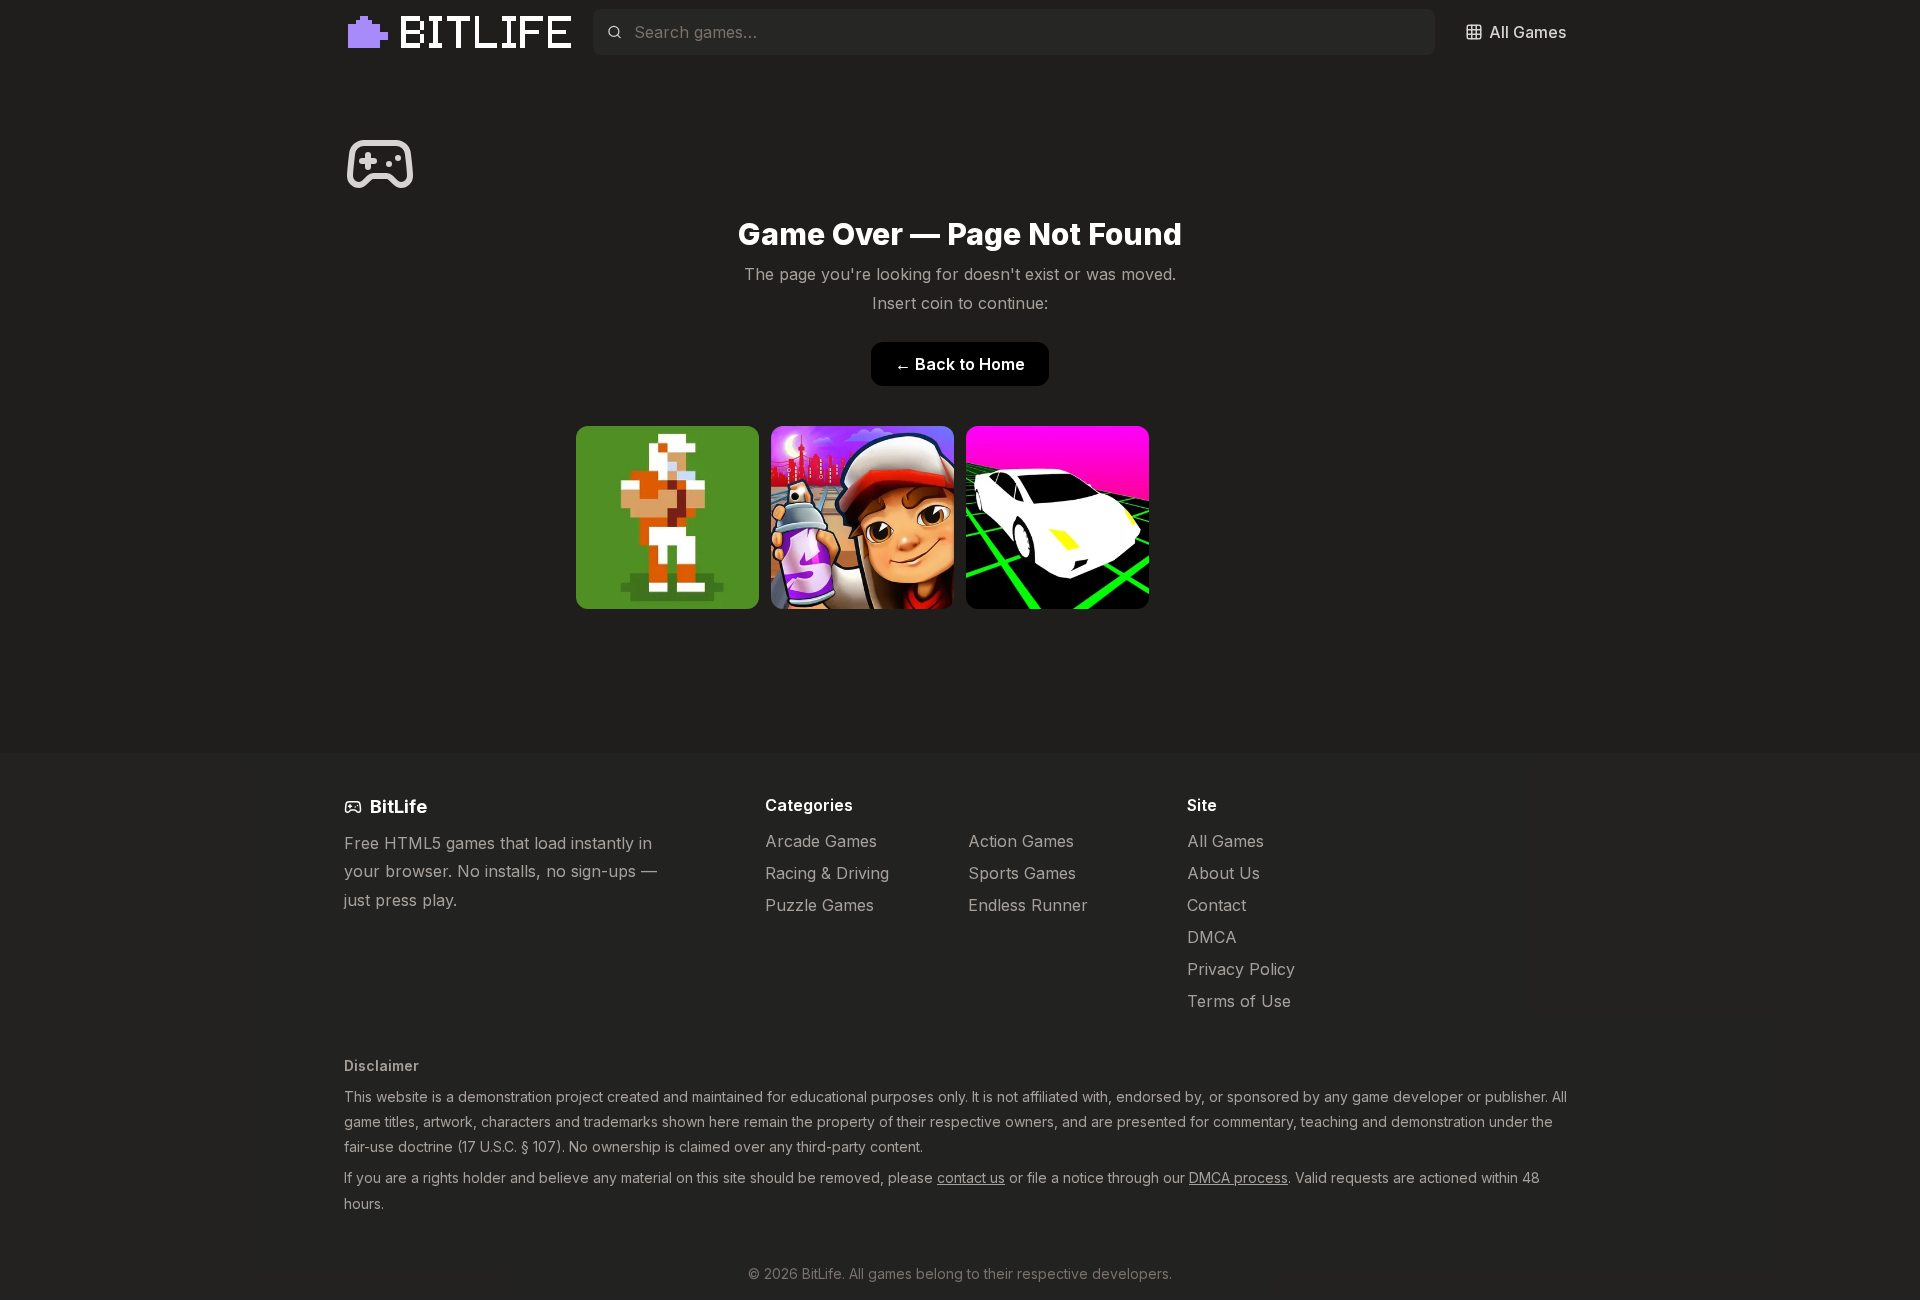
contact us (971, 1177)
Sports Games (1022, 873)
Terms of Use (1239, 1001)
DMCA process (1238, 1177)
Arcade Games (821, 841)
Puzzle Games (819, 905)
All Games (1225, 841)
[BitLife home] (458, 32)
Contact (1216, 905)
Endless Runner (1028, 905)
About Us (1223, 873)
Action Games (1021, 841)
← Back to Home (960, 364)
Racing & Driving (827, 873)
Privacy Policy (1241, 969)
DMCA (1212, 937)
